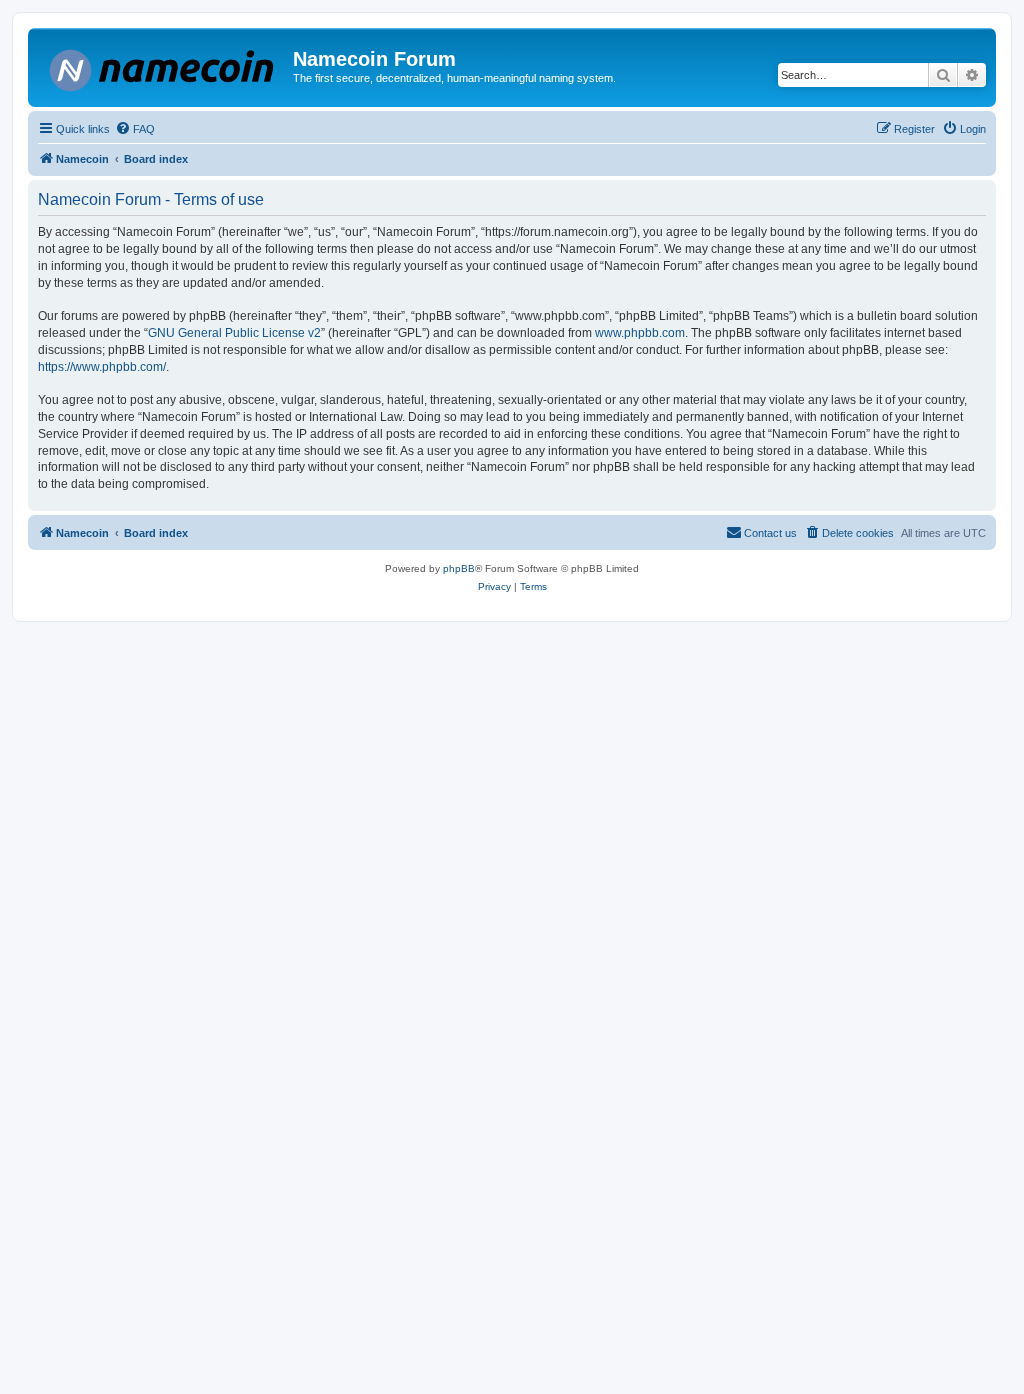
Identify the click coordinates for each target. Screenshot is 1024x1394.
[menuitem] (135, 129)
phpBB (459, 568)
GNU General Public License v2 (234, 333)
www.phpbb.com (640, 333)
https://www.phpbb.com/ (102, 367)
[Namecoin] (163, 66)
